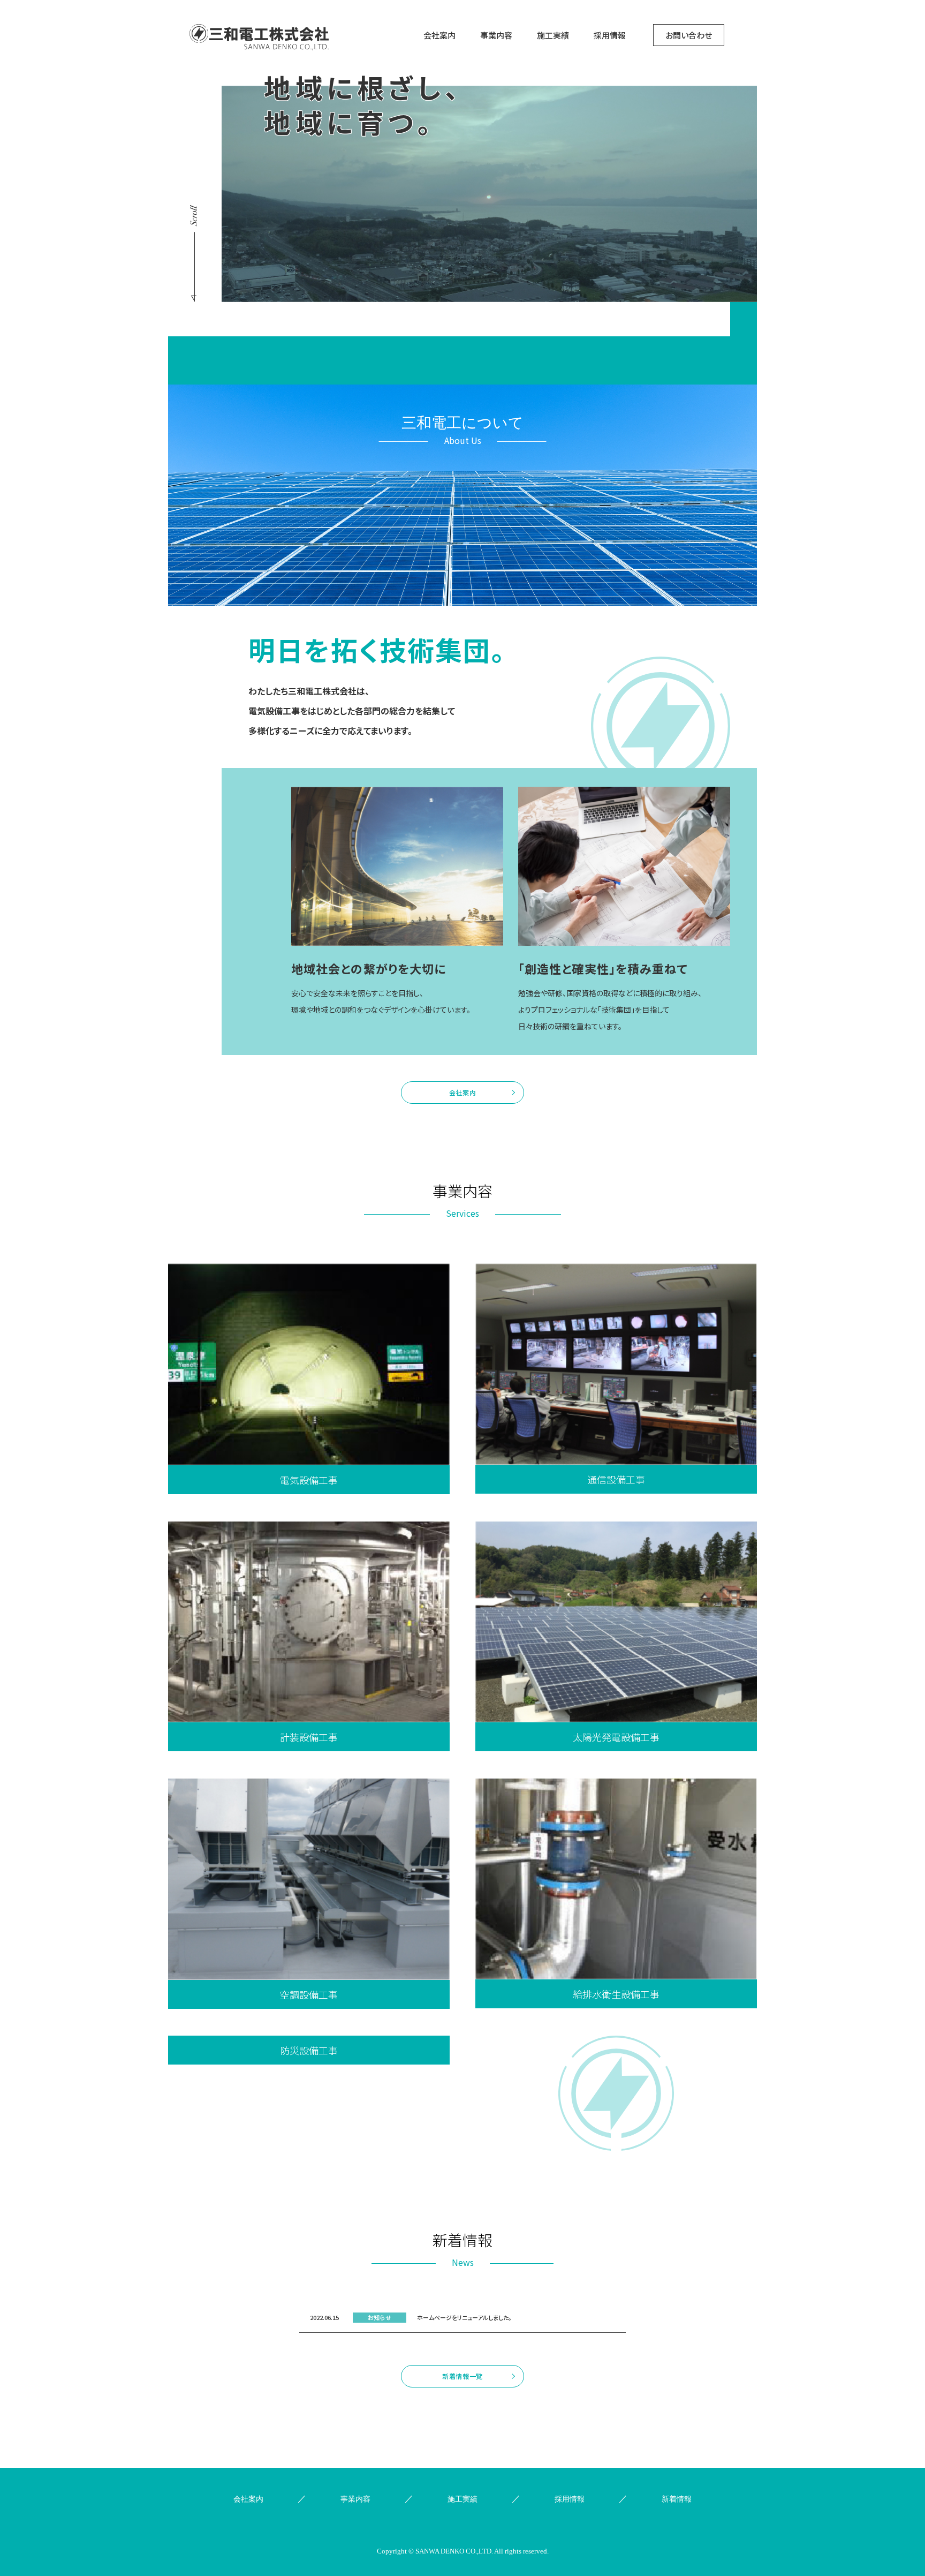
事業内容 (496, 35)
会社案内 (439, 35)
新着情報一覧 (462, 2376)
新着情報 (677, 2499)
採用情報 (610, 35)
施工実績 (553, 35)
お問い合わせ (689, 35)
